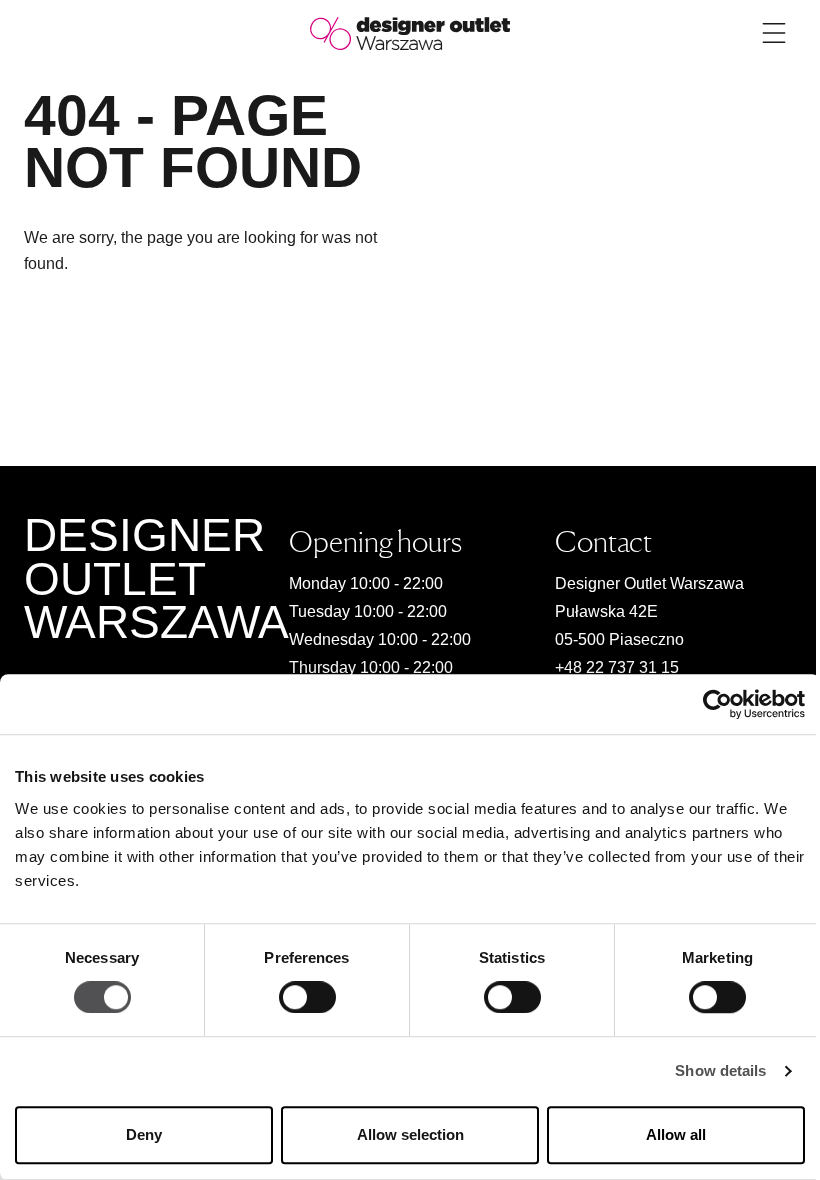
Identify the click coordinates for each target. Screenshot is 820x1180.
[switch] (307, 998)
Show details (720, 1071)
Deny (144, 1134)
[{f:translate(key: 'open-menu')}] (774, 33)
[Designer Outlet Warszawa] (410, 32)
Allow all (676, 1134)
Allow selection (410, 1134)
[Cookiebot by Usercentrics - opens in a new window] (717, 704)
